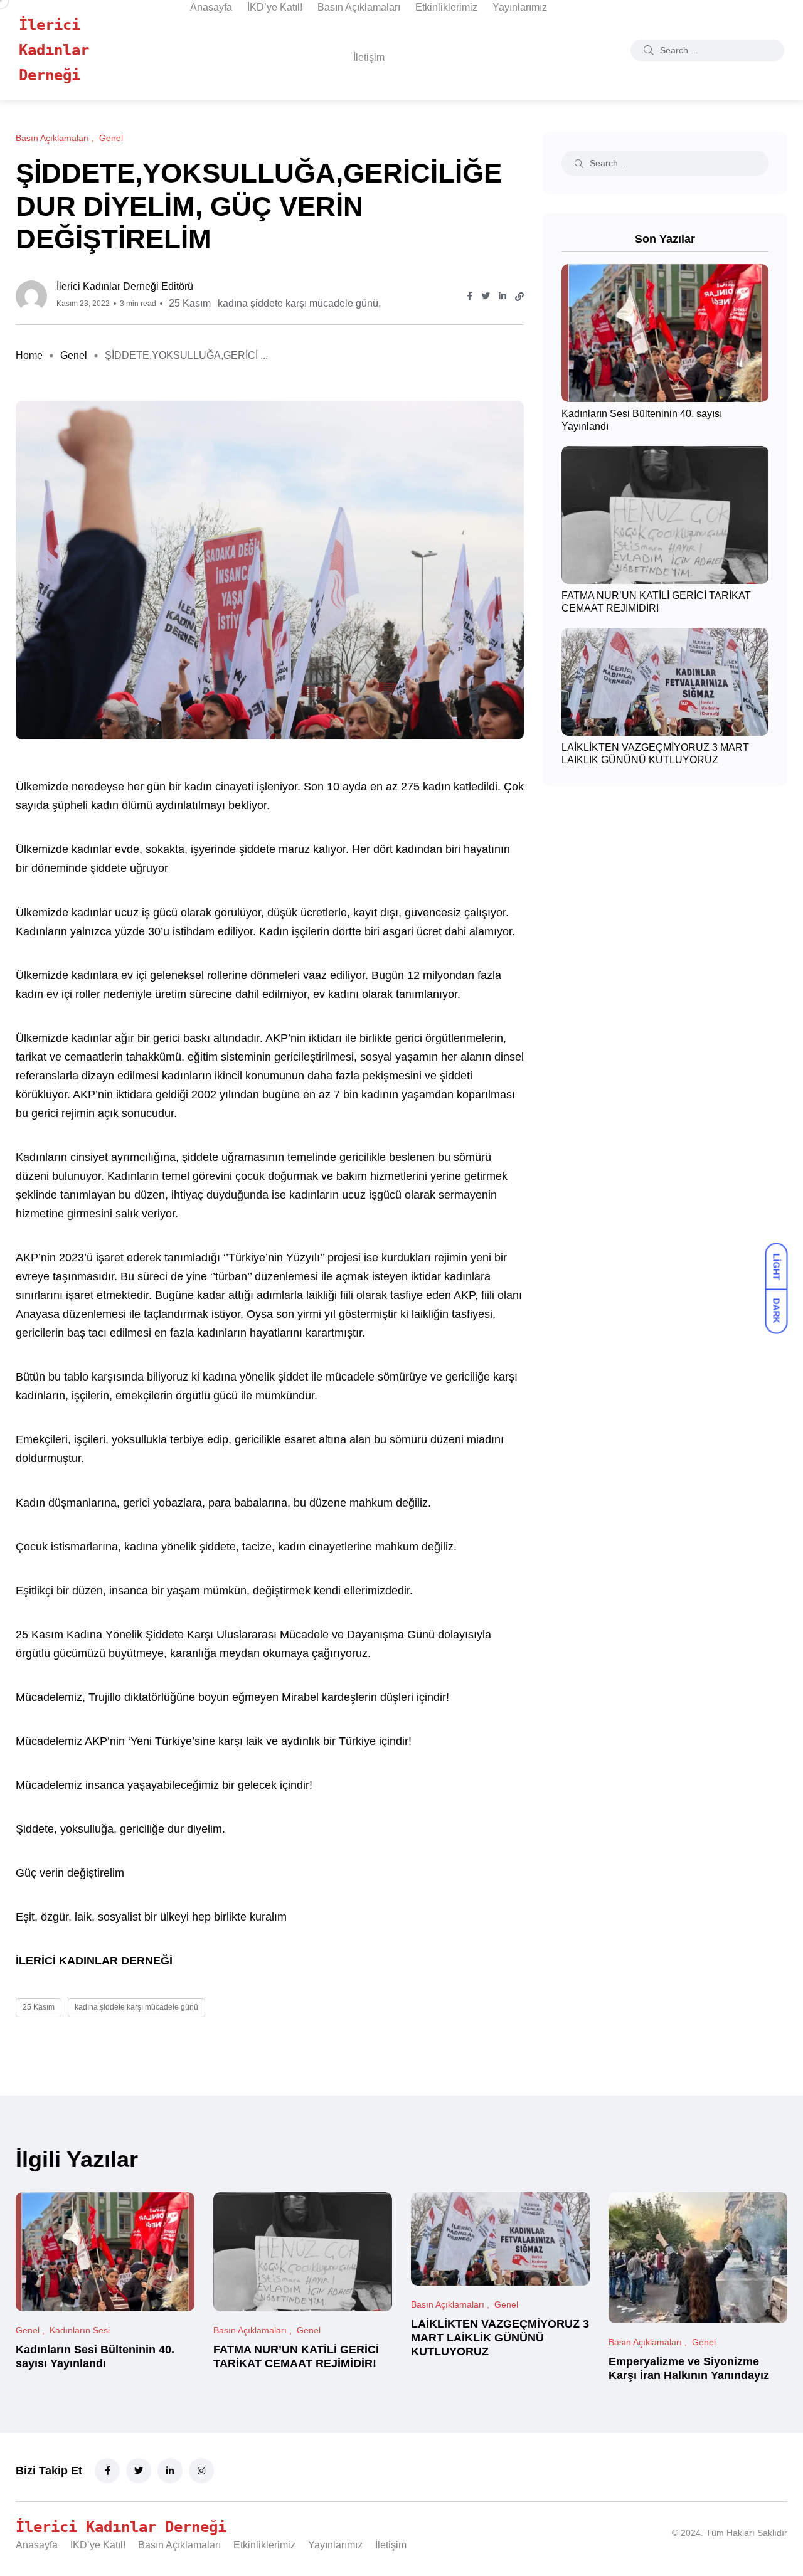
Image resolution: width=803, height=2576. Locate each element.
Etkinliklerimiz (446, 7)
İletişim (369, 57)
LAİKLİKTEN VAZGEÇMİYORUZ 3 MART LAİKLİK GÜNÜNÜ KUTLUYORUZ (655, 754)
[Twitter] (139, 2471)
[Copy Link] (519, 297)
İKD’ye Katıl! (275, 7)
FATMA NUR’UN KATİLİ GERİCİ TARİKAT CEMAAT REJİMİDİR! (656, 602)
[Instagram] (201, 2471)
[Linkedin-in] (170, 2471)
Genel (74, 355)
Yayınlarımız (520, 7)
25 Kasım (190, 303)
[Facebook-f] (107, 2471)
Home (29, 355)
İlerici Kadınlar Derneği (54, 50)
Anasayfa (211, 7)
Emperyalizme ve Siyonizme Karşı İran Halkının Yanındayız (689, 2368)
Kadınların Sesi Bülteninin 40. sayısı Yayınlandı (95, 2356)
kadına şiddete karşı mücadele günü (298, 303)
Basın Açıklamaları (359, 7)
